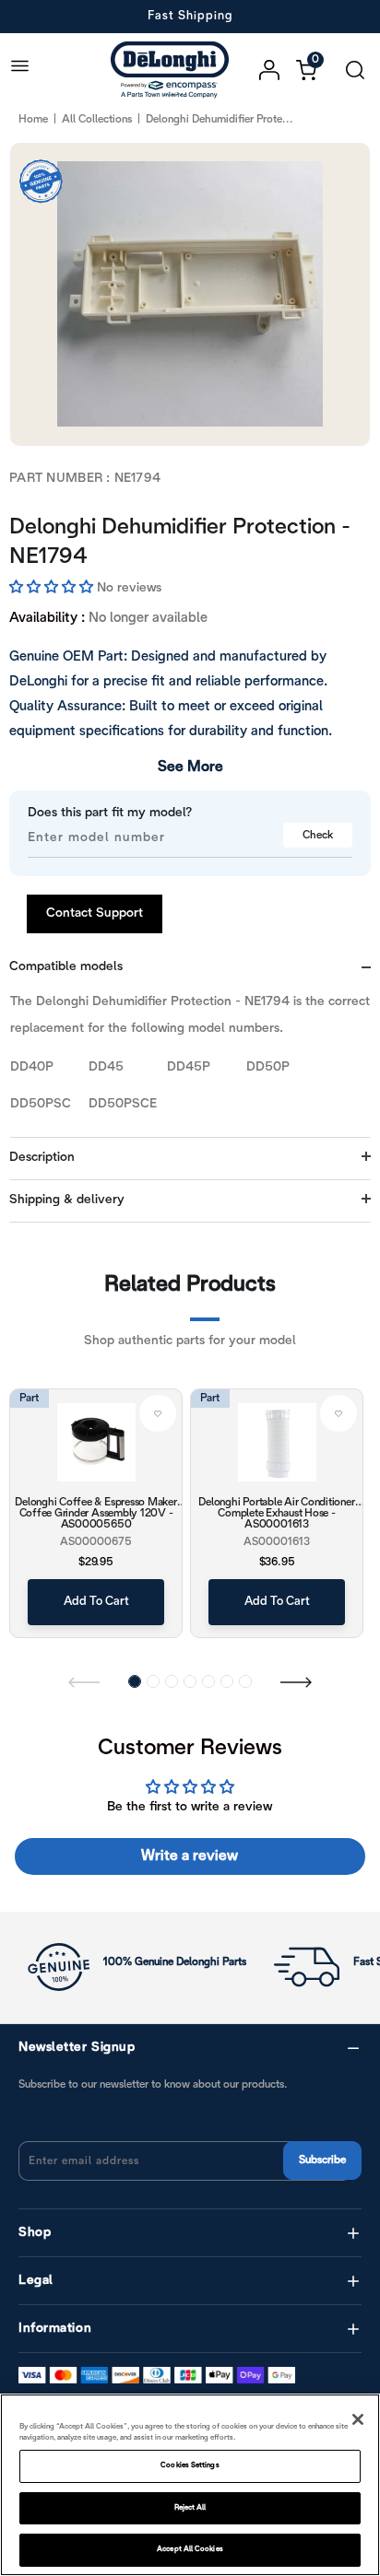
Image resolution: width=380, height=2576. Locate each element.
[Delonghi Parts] (174, 70)
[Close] (358, 2419)
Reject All (190, 2508)
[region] (190, 2485)
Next (296, 1681)
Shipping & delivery (67, 1200)
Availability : (47, 618)
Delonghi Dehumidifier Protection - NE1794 (180, 543)
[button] (53, 588)
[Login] (278, 70)
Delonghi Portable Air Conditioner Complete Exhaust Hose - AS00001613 (276, 1513)
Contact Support (95, 913)
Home (33, 119)
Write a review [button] (190, 1856)
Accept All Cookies (190, 2549)
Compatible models (66, 967)
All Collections (97, 119)
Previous (84, 1681)
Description (42, 1158)
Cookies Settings (190, 2465)
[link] (158, 1413)
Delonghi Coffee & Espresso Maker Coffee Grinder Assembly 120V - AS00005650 (95, 1513)
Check (318, 835)
